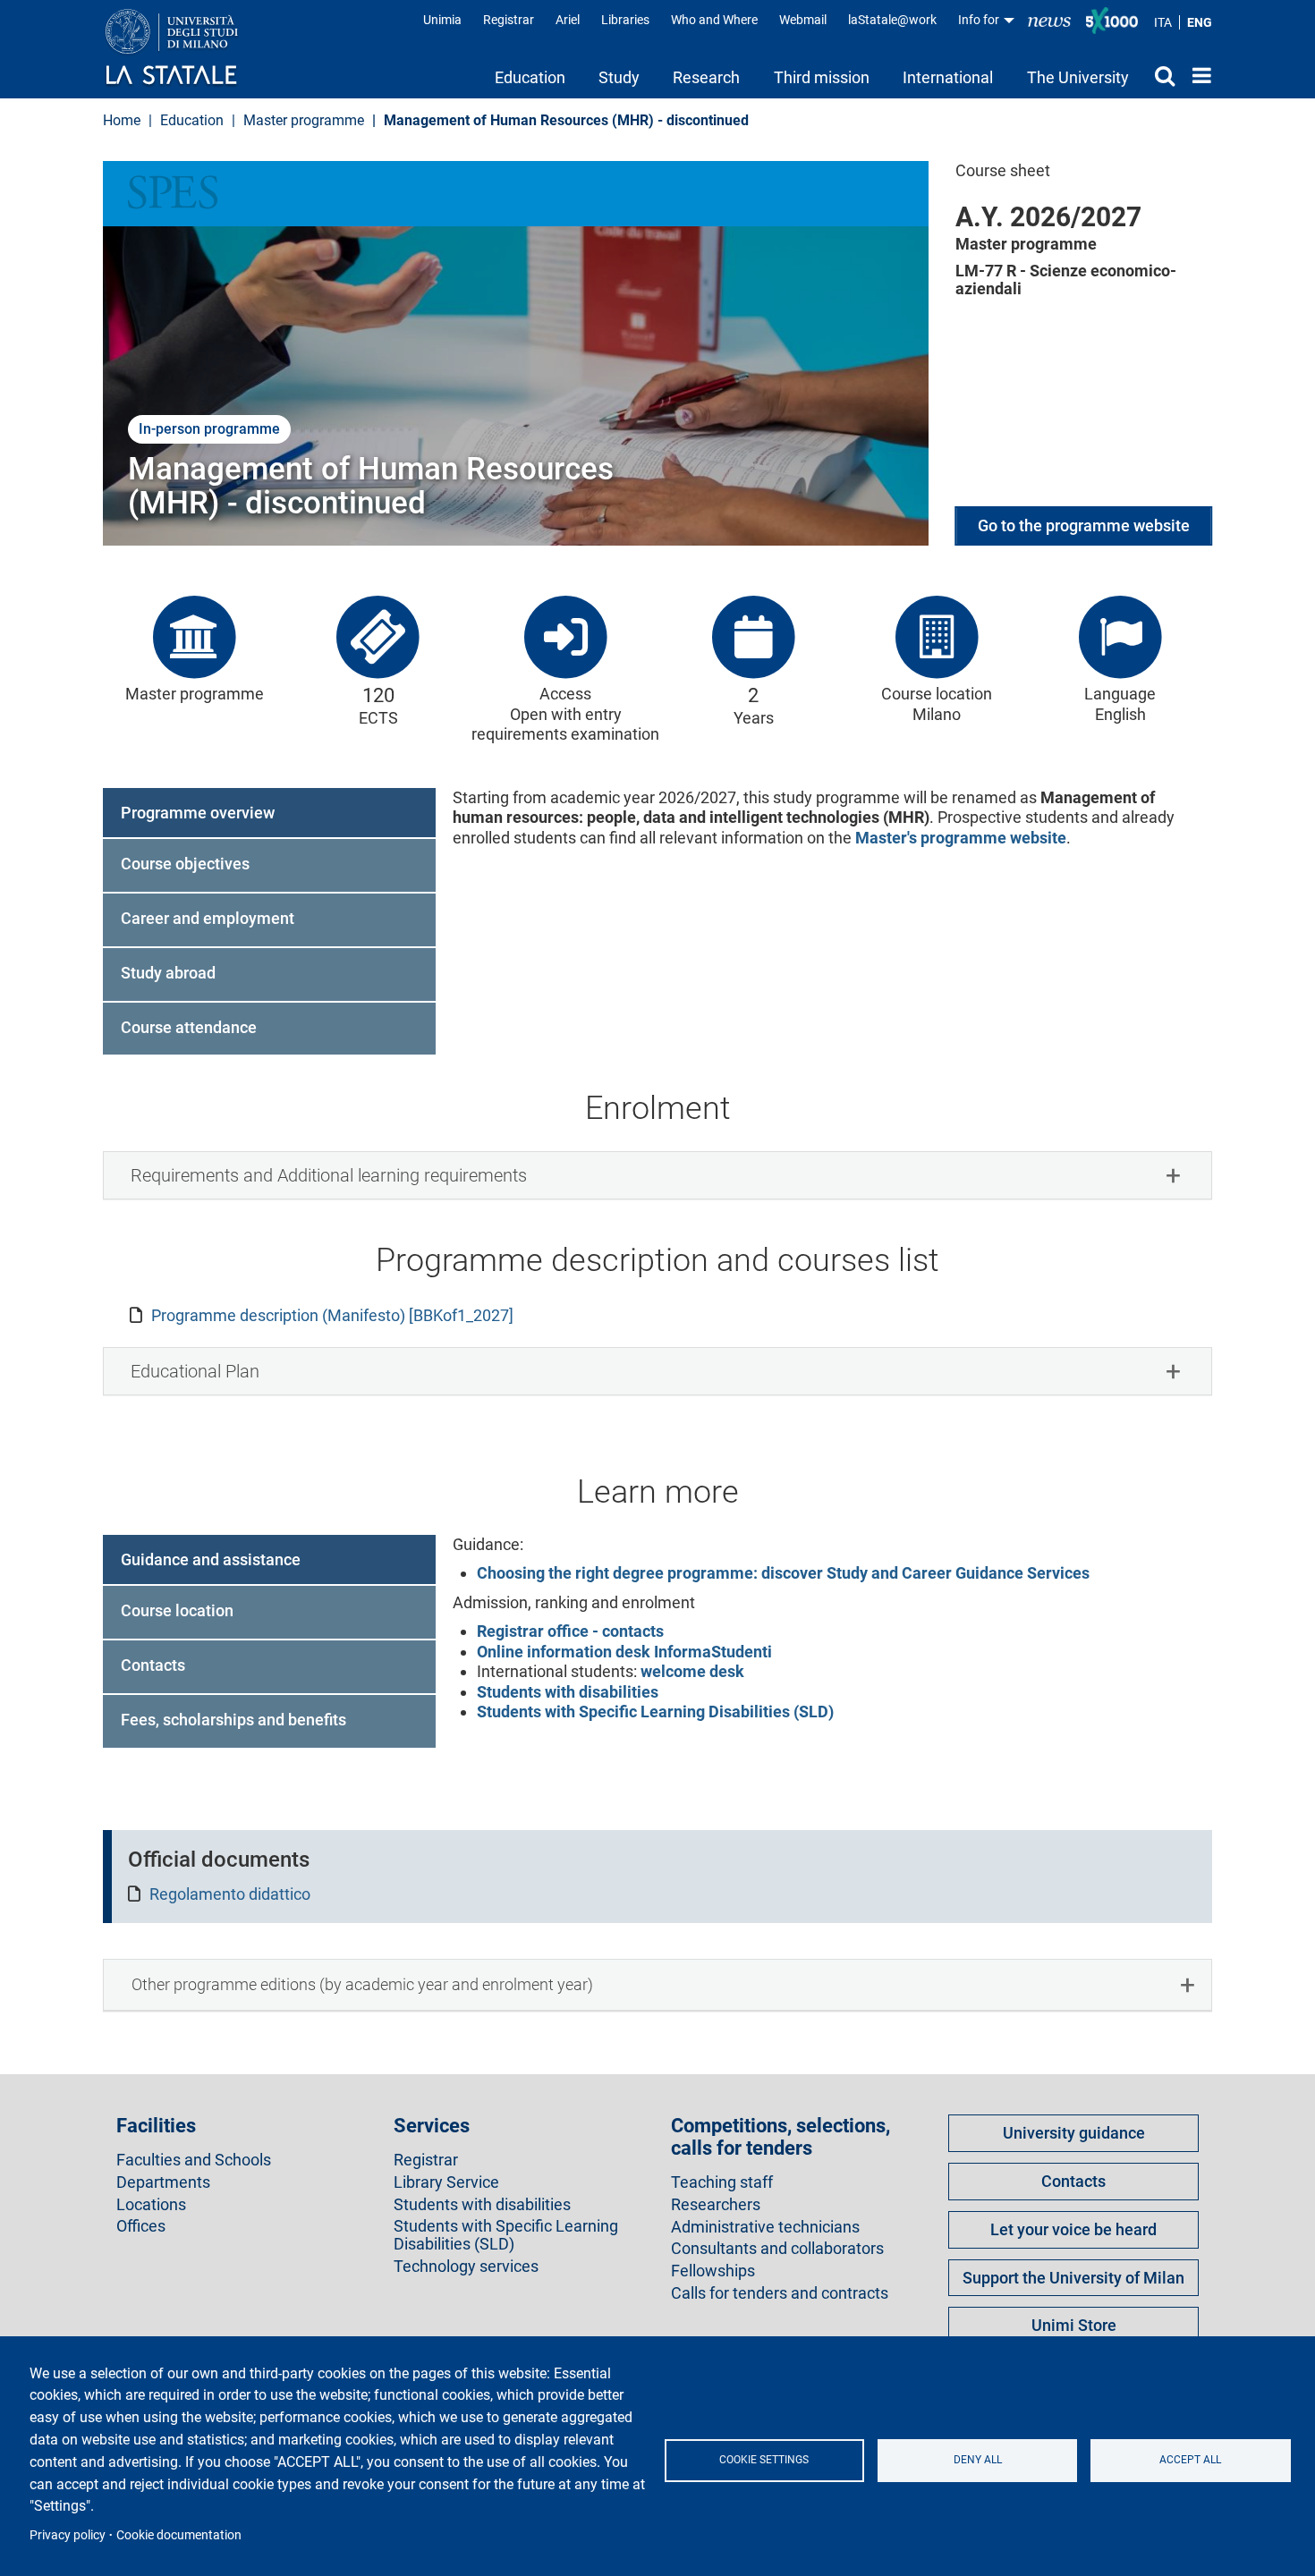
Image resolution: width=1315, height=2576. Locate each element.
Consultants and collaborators (777, 2249)
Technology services (466, 2267)
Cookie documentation (179, 2535)
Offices (141, 2226)
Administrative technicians (765, 2227)
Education (530, 77)
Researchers (716, 2205)
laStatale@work (892, 20)
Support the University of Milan (1073, 2278)
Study (619, 77)
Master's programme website (961, 838)
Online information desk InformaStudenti (624, 1652)
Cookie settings (764, 2460)
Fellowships (713, 2271)
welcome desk (691, 1671)
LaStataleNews (1049, 20)
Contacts (1073, 2181)
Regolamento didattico (230, 1894)
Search (1160, 75)
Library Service (446, 2182)
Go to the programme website (1084, 525)
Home (1197, 75)
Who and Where (714, 20)
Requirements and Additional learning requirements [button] (329, 1175)
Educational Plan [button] (195, 1371)
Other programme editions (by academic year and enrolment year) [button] (362, 1984)
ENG (1200, 22)
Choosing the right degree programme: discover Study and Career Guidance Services (783, 1573)
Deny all (978, 2460)
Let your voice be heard (1073, 2229)
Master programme (304, 120)
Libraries (625, 20)
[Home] (189, 48)
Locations (151, 2205)
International (948, 77)
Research (706, 77)
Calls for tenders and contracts (780, 2293)
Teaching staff (722, 2182)
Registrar (509, 20)
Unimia (442, 20)
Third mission (822, 77)
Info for (980, 20)
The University (1078, 77)
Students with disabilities (568, 1692)
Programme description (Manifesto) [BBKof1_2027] (332, 1315)
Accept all (1190, 2460)
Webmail (803, 20)
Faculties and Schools (194, 2160)
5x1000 (1112, 21)
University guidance (1074, 2133)
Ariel (568, 20)
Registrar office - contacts (570, 1631)
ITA (1163, 22)
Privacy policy (68, 2535)
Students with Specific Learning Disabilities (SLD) (655, 1712)
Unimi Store (1074, 2325)
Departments (163, 2182)
